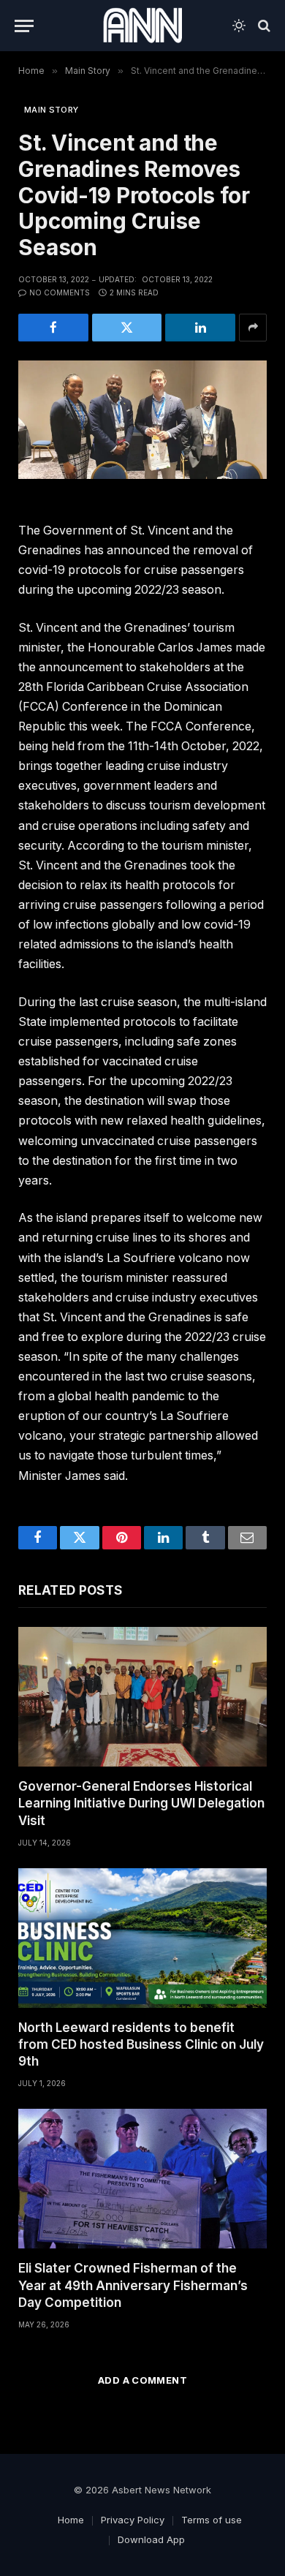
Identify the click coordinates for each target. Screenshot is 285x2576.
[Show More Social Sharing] (253, 328)
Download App (151, 2539)
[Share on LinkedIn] (200, 328)
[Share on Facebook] (53, 328)
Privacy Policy (133, 2520)
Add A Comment (142, 2380)
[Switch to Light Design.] (239, 26)
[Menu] (24, 26)
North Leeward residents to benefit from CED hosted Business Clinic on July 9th (141, 2044)
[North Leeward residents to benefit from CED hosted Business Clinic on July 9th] (142, 1938)
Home (71, 2520)
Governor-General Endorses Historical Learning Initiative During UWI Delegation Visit (141, 1803)
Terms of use (212, 2520)
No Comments (60, 292)
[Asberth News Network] (142, 26)
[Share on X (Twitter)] (127, 328)
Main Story (51, 110)
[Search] (263, 26)
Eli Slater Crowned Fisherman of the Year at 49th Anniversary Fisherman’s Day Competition (133, 2285)
